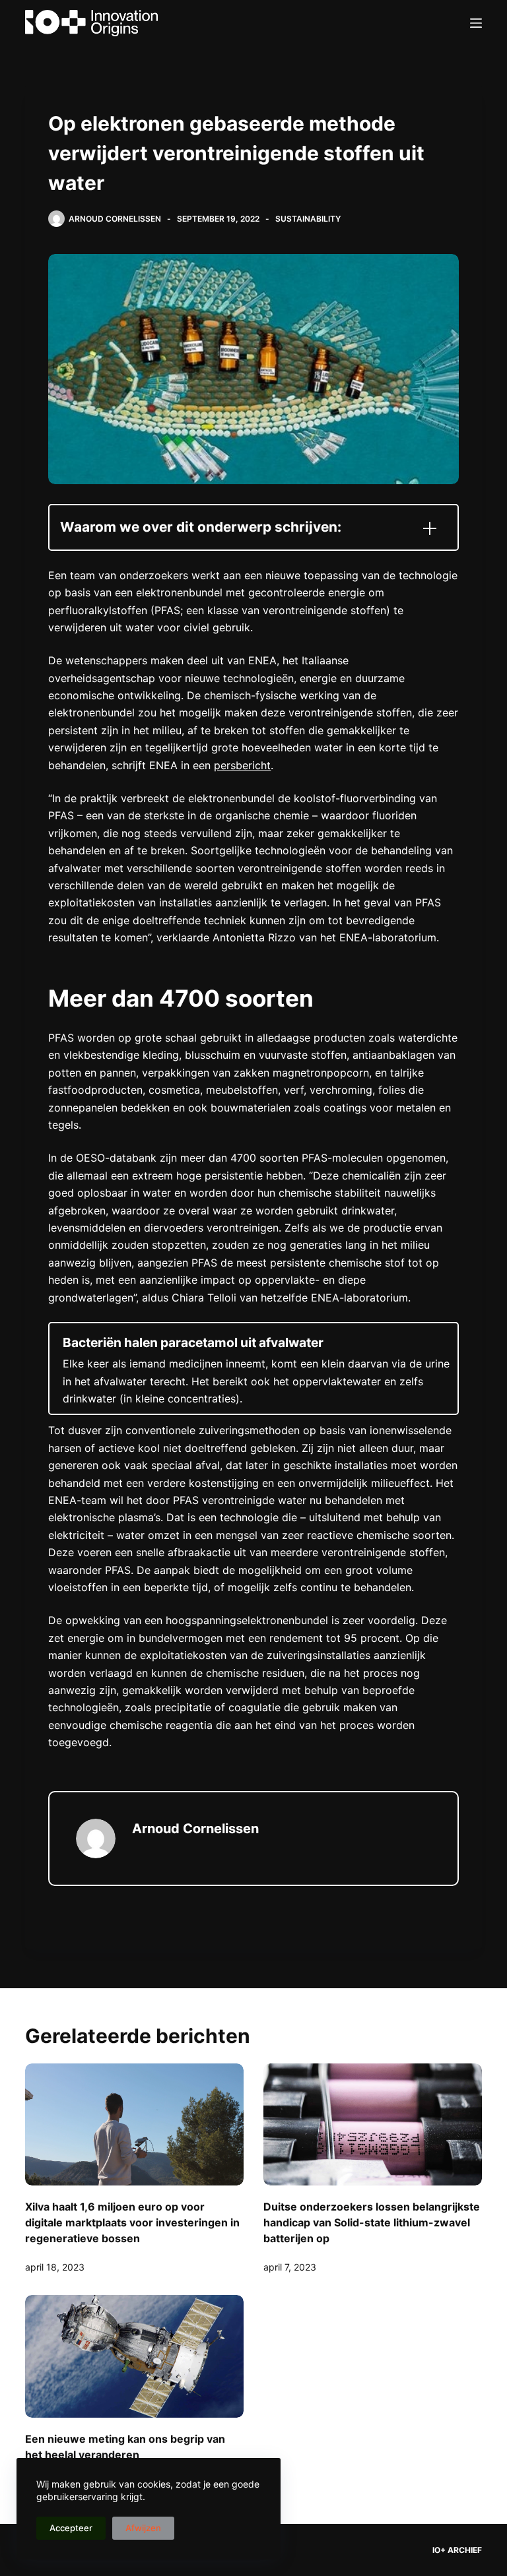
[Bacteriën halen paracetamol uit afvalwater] (253, 1369)
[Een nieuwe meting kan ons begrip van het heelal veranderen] (134, 2356)
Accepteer (71, 2528)
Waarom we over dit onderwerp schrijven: (201, 527)
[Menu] (476, 23)
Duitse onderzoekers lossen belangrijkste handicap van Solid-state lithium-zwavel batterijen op (372, 2222)
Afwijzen (143, 2528)
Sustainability (308, 219)
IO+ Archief (457, 2550)
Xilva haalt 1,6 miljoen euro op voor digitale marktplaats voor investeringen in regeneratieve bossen (132, 2222)
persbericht (242, 765)
